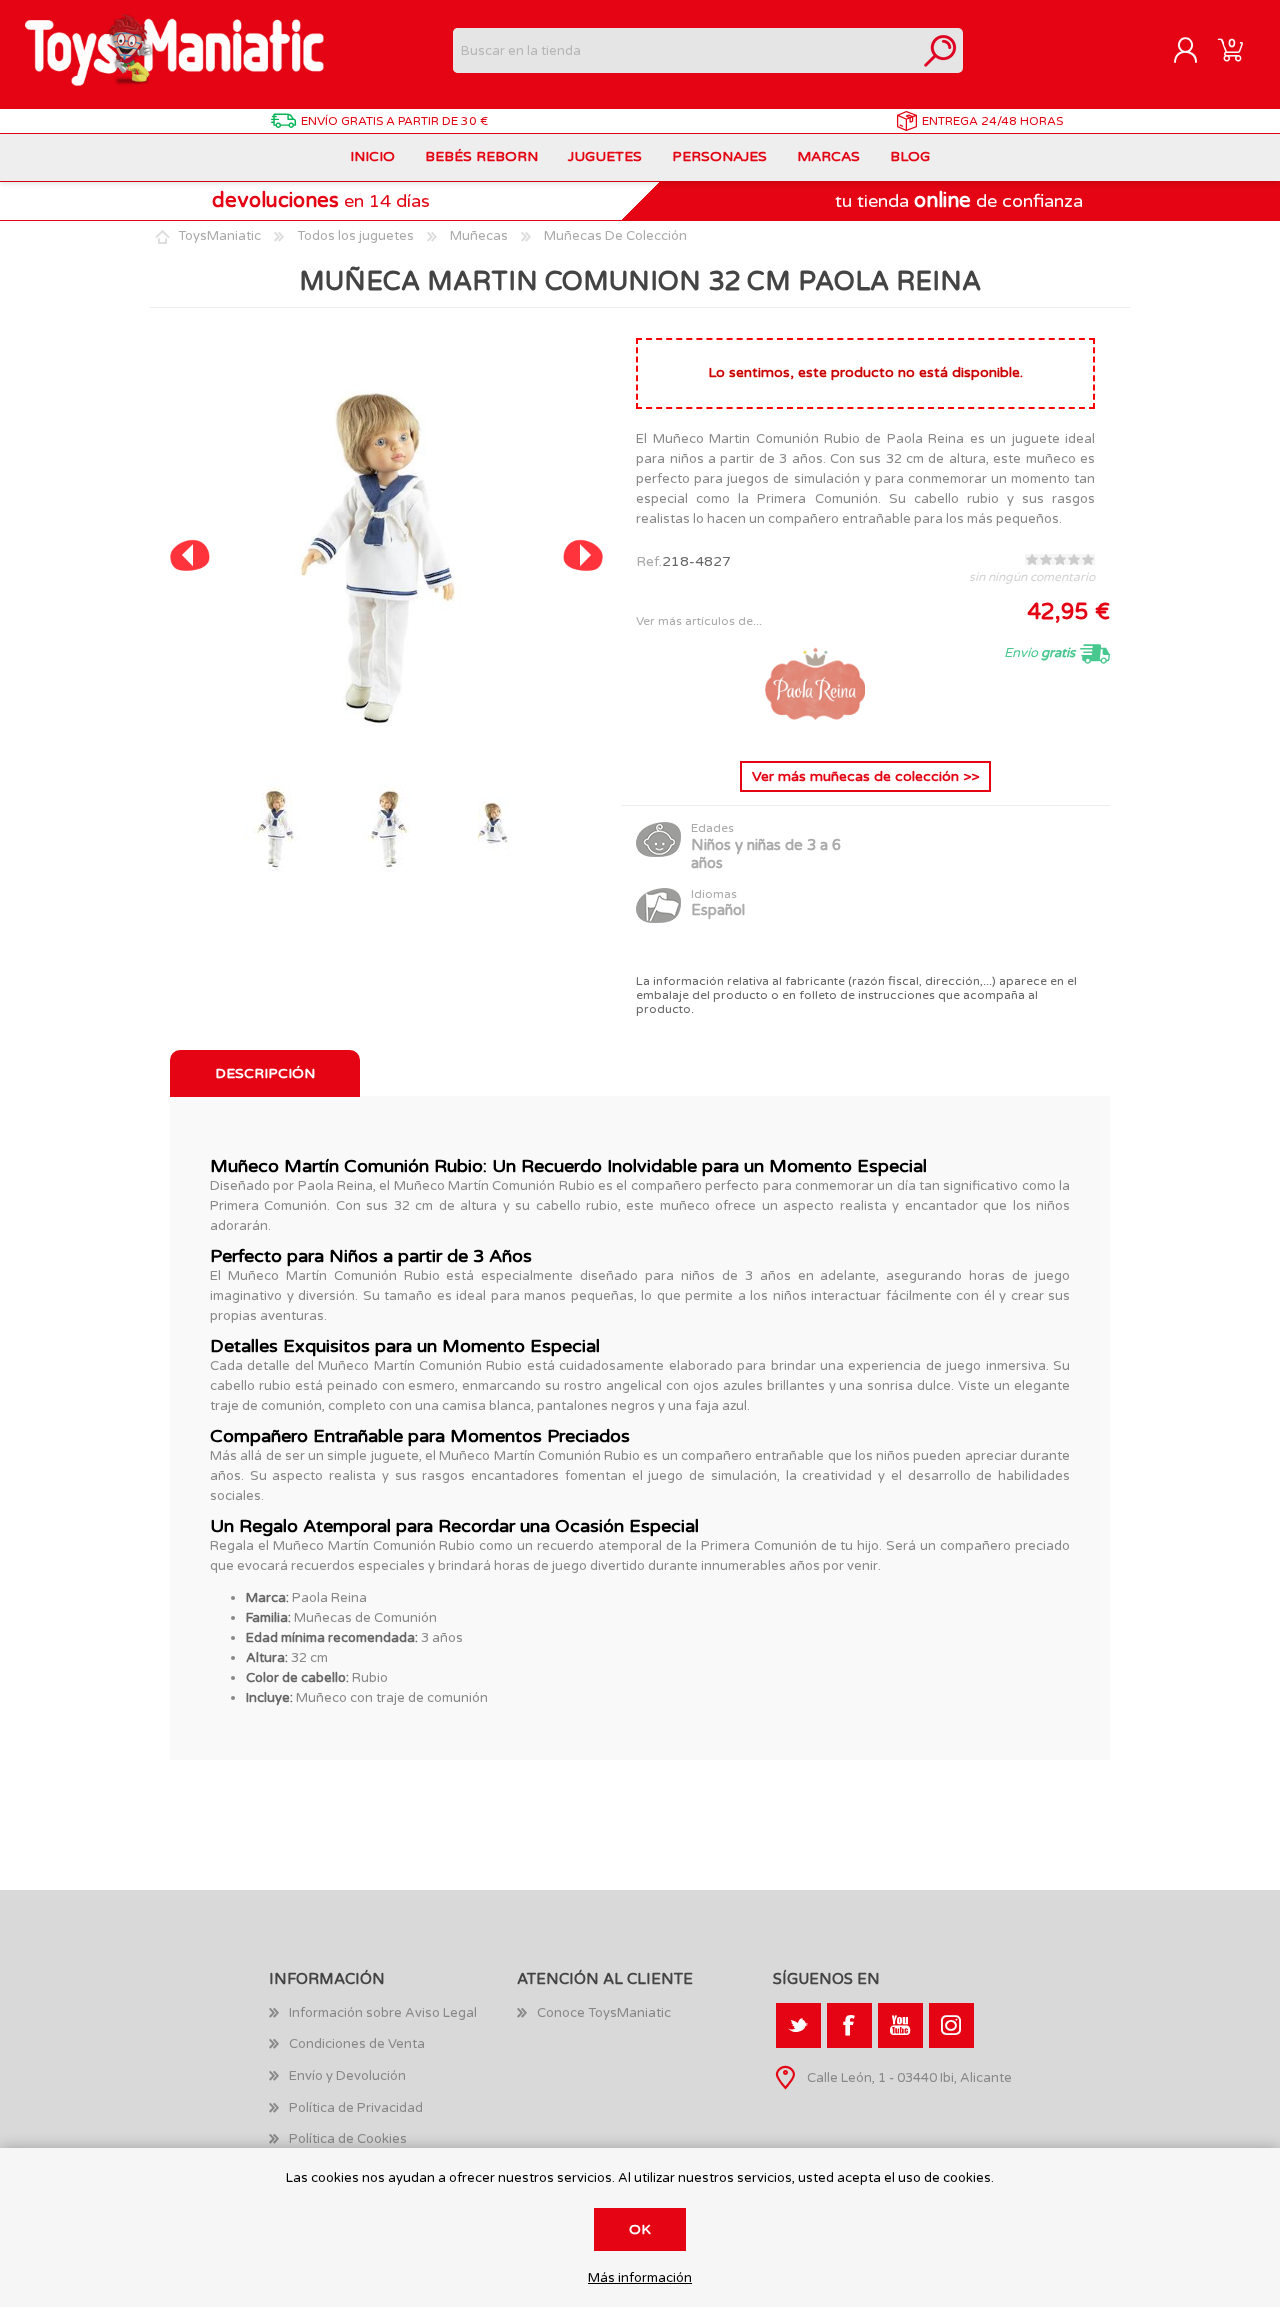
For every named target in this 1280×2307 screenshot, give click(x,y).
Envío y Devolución (347, 2076)
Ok (640, 2229)
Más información (640, 2278)
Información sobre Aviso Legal (383, 2013)
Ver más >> (865, 776)
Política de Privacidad (356, 2108)
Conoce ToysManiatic (604, 2013)
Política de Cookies (348, 2139)
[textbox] (685, 50)
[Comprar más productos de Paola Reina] (815, 729)
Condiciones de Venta (357, 2044)
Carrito (1230, 51)
